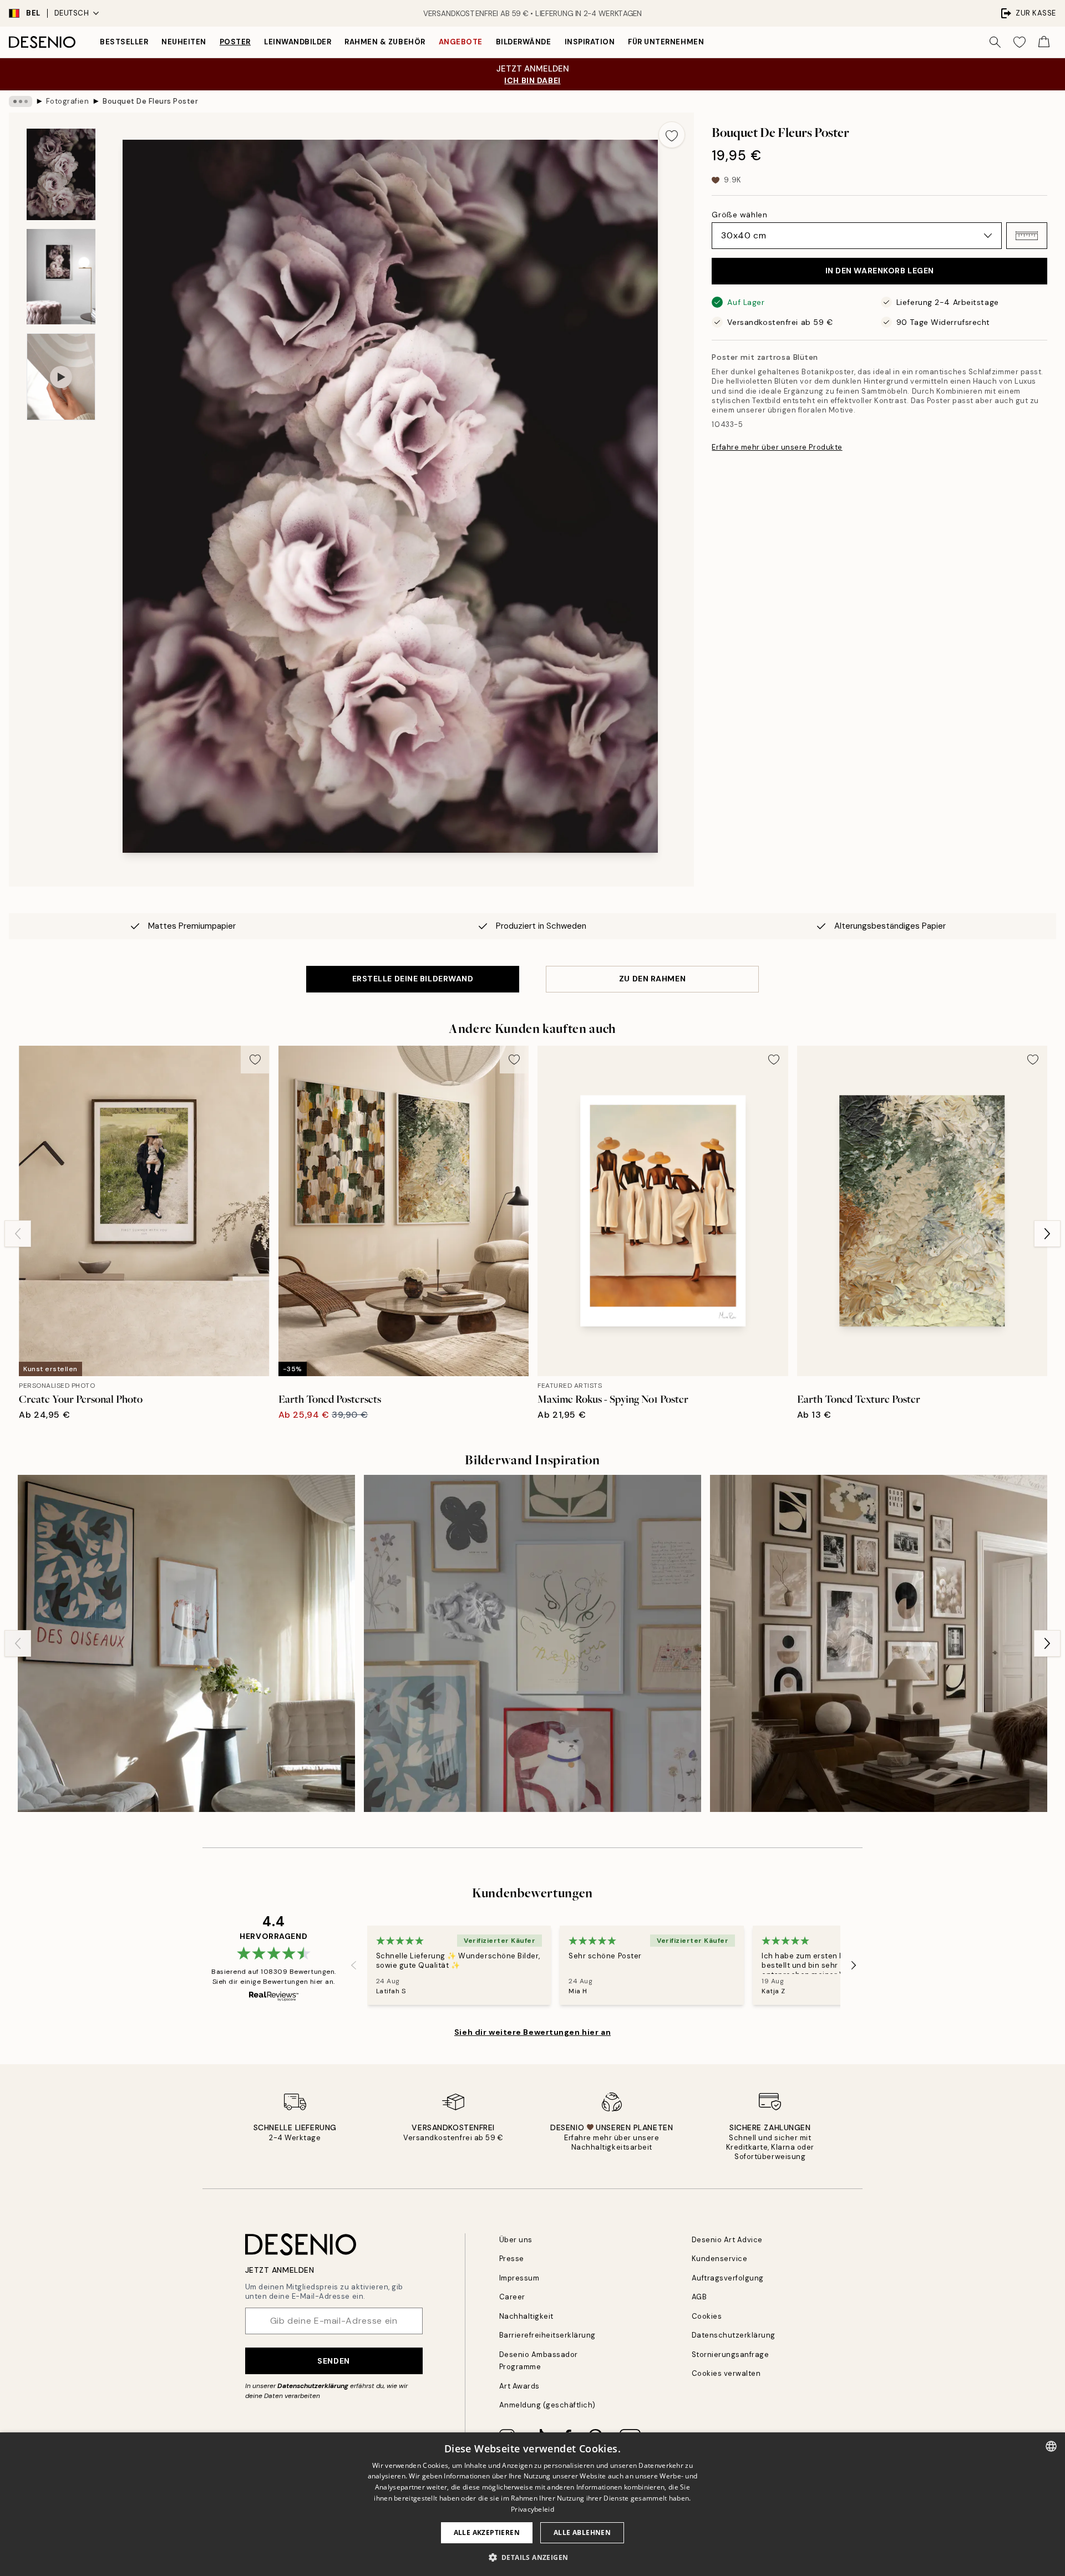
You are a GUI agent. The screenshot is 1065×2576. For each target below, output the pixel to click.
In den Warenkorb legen (880, 271)
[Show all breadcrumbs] (21, 101)
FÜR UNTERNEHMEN (666, 42)
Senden (333, 2361)
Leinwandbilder (298, 42)
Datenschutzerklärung (313, 2386)
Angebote (461, 42)
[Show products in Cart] (1044, 42)
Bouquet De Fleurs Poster (150, 101)
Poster (235, 42)
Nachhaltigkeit (526, 2316)
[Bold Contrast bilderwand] (186, 1643)
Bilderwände (524, 42)
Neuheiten (184, 42)
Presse (512, 2259)
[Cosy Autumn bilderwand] (879, 1643)
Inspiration (590, 42)
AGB (699, 2297)
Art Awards (519, 2386)
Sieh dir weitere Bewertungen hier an (532, 2032)
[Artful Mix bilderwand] (532, 1643)
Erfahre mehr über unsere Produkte (777, 447)
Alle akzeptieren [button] (487, 2532)
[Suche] (995, 42)
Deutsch (72, 13)
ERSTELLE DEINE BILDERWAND (413, 979)
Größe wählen (739, 215)
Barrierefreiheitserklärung (548, 2335)
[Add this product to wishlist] (672, 135)
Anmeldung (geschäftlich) (547, 2405)
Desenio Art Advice (727, 2240)
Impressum (519, 2278)
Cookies (707, 2316)
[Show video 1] (61, 377)
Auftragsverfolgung (728, 2278)
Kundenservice (720, 2259)
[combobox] (1051, 2446)
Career (512, 2297)
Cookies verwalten (726, 2373)
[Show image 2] (61, 277)
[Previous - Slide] (18, 1234)
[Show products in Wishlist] (1020, 42)
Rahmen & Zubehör (385, 42)
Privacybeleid (532, 2509)
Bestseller (124, 42)
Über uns (516, 2240)
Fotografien (68, 101)
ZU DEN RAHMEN (652, 979)
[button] (1027, 236)
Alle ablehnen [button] (582, 2532)
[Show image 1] (61, 174)
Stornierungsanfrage (731, 2354)
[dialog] (532, 2504)
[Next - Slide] (1047, 1234)
